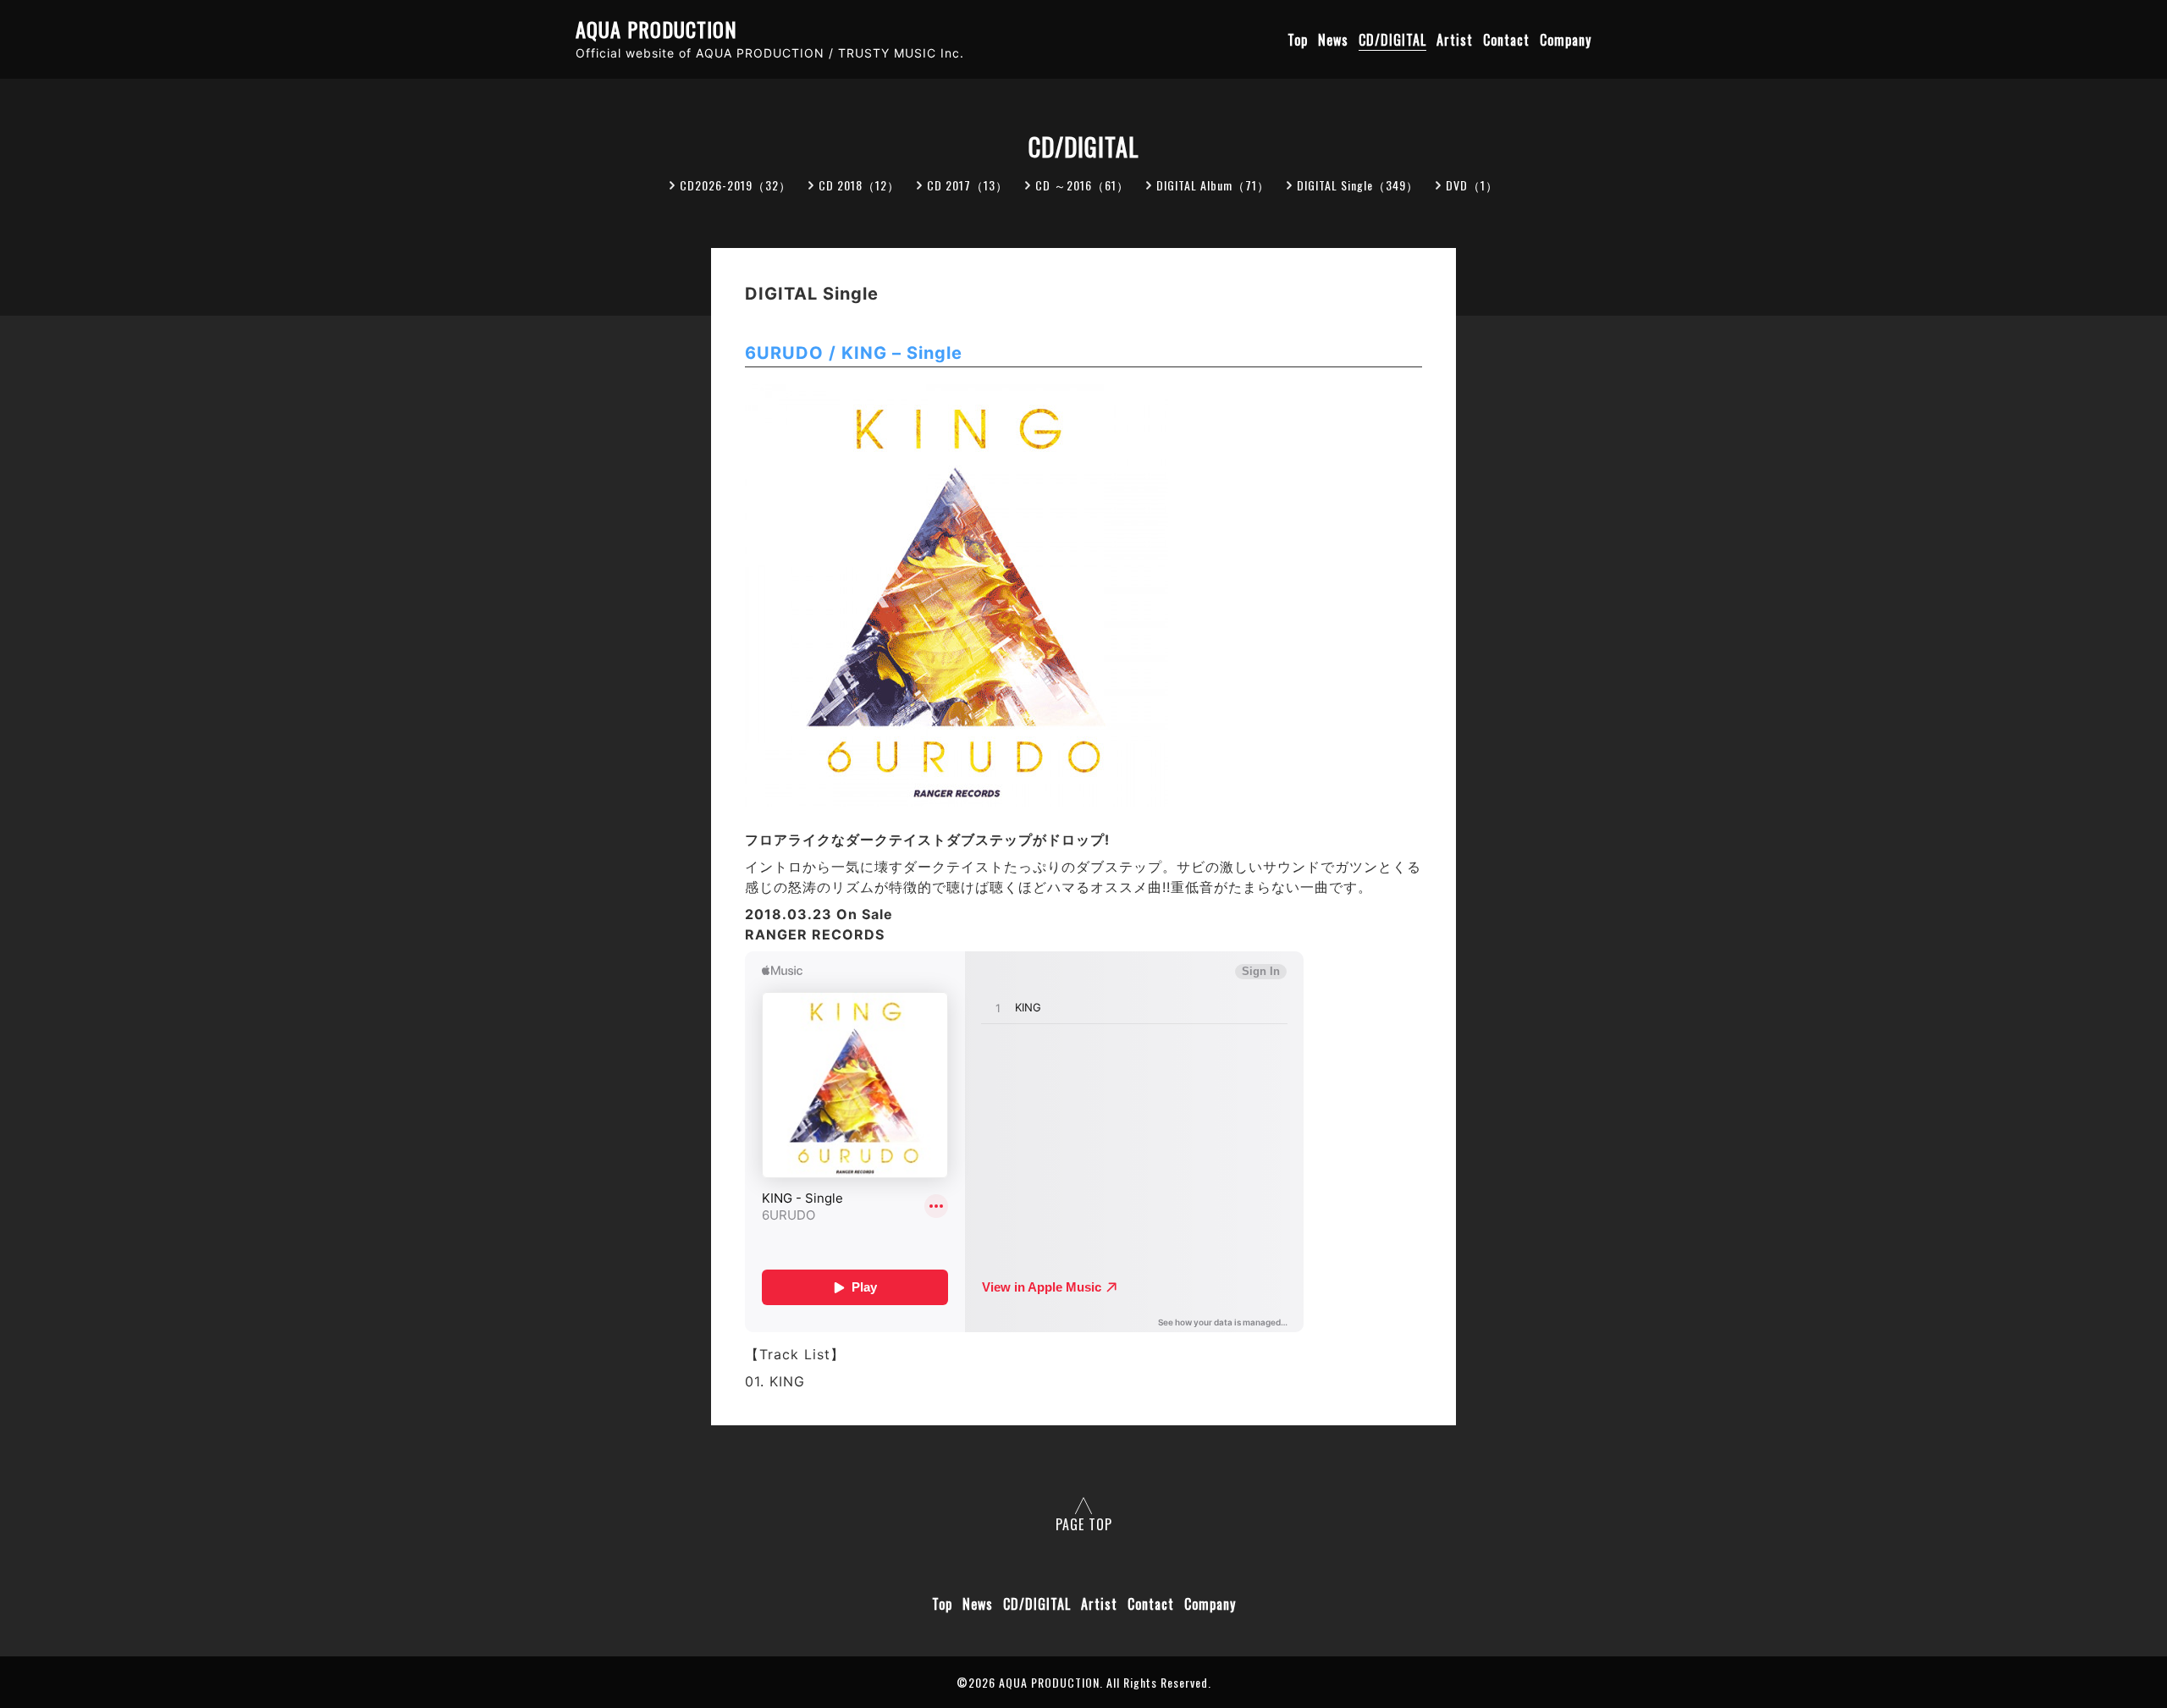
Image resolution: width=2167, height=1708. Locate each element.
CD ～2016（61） (1082, 185)
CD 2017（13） (968, 185)
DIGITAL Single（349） (1358, 185)
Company (1566, 40)
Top (1298, 40)
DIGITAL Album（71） (1213, 185)
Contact (1506, 40)
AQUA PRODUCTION (656, 29)
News (1333, 40)
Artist (1455, 40)
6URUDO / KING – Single (854, 353)
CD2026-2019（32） (736, 185)
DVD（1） (1472, 185)
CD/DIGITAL (1392, 40)
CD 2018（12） (859, 185)
